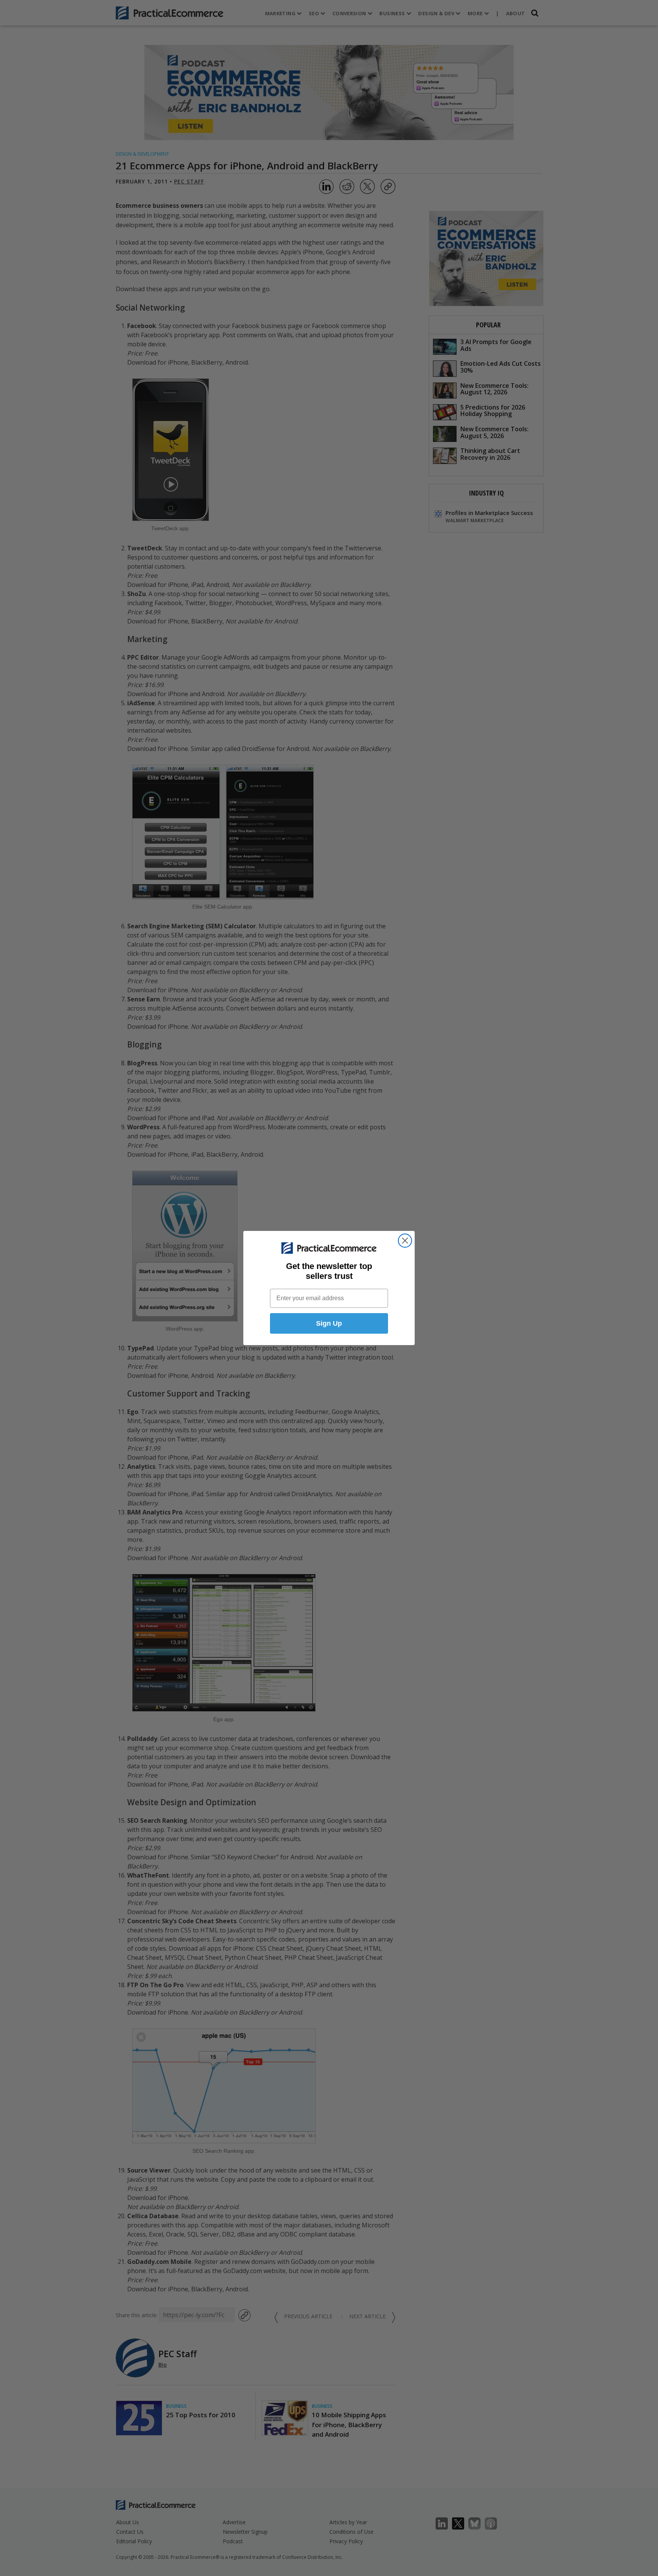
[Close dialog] (405, 1241)
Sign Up (329, 1323)
